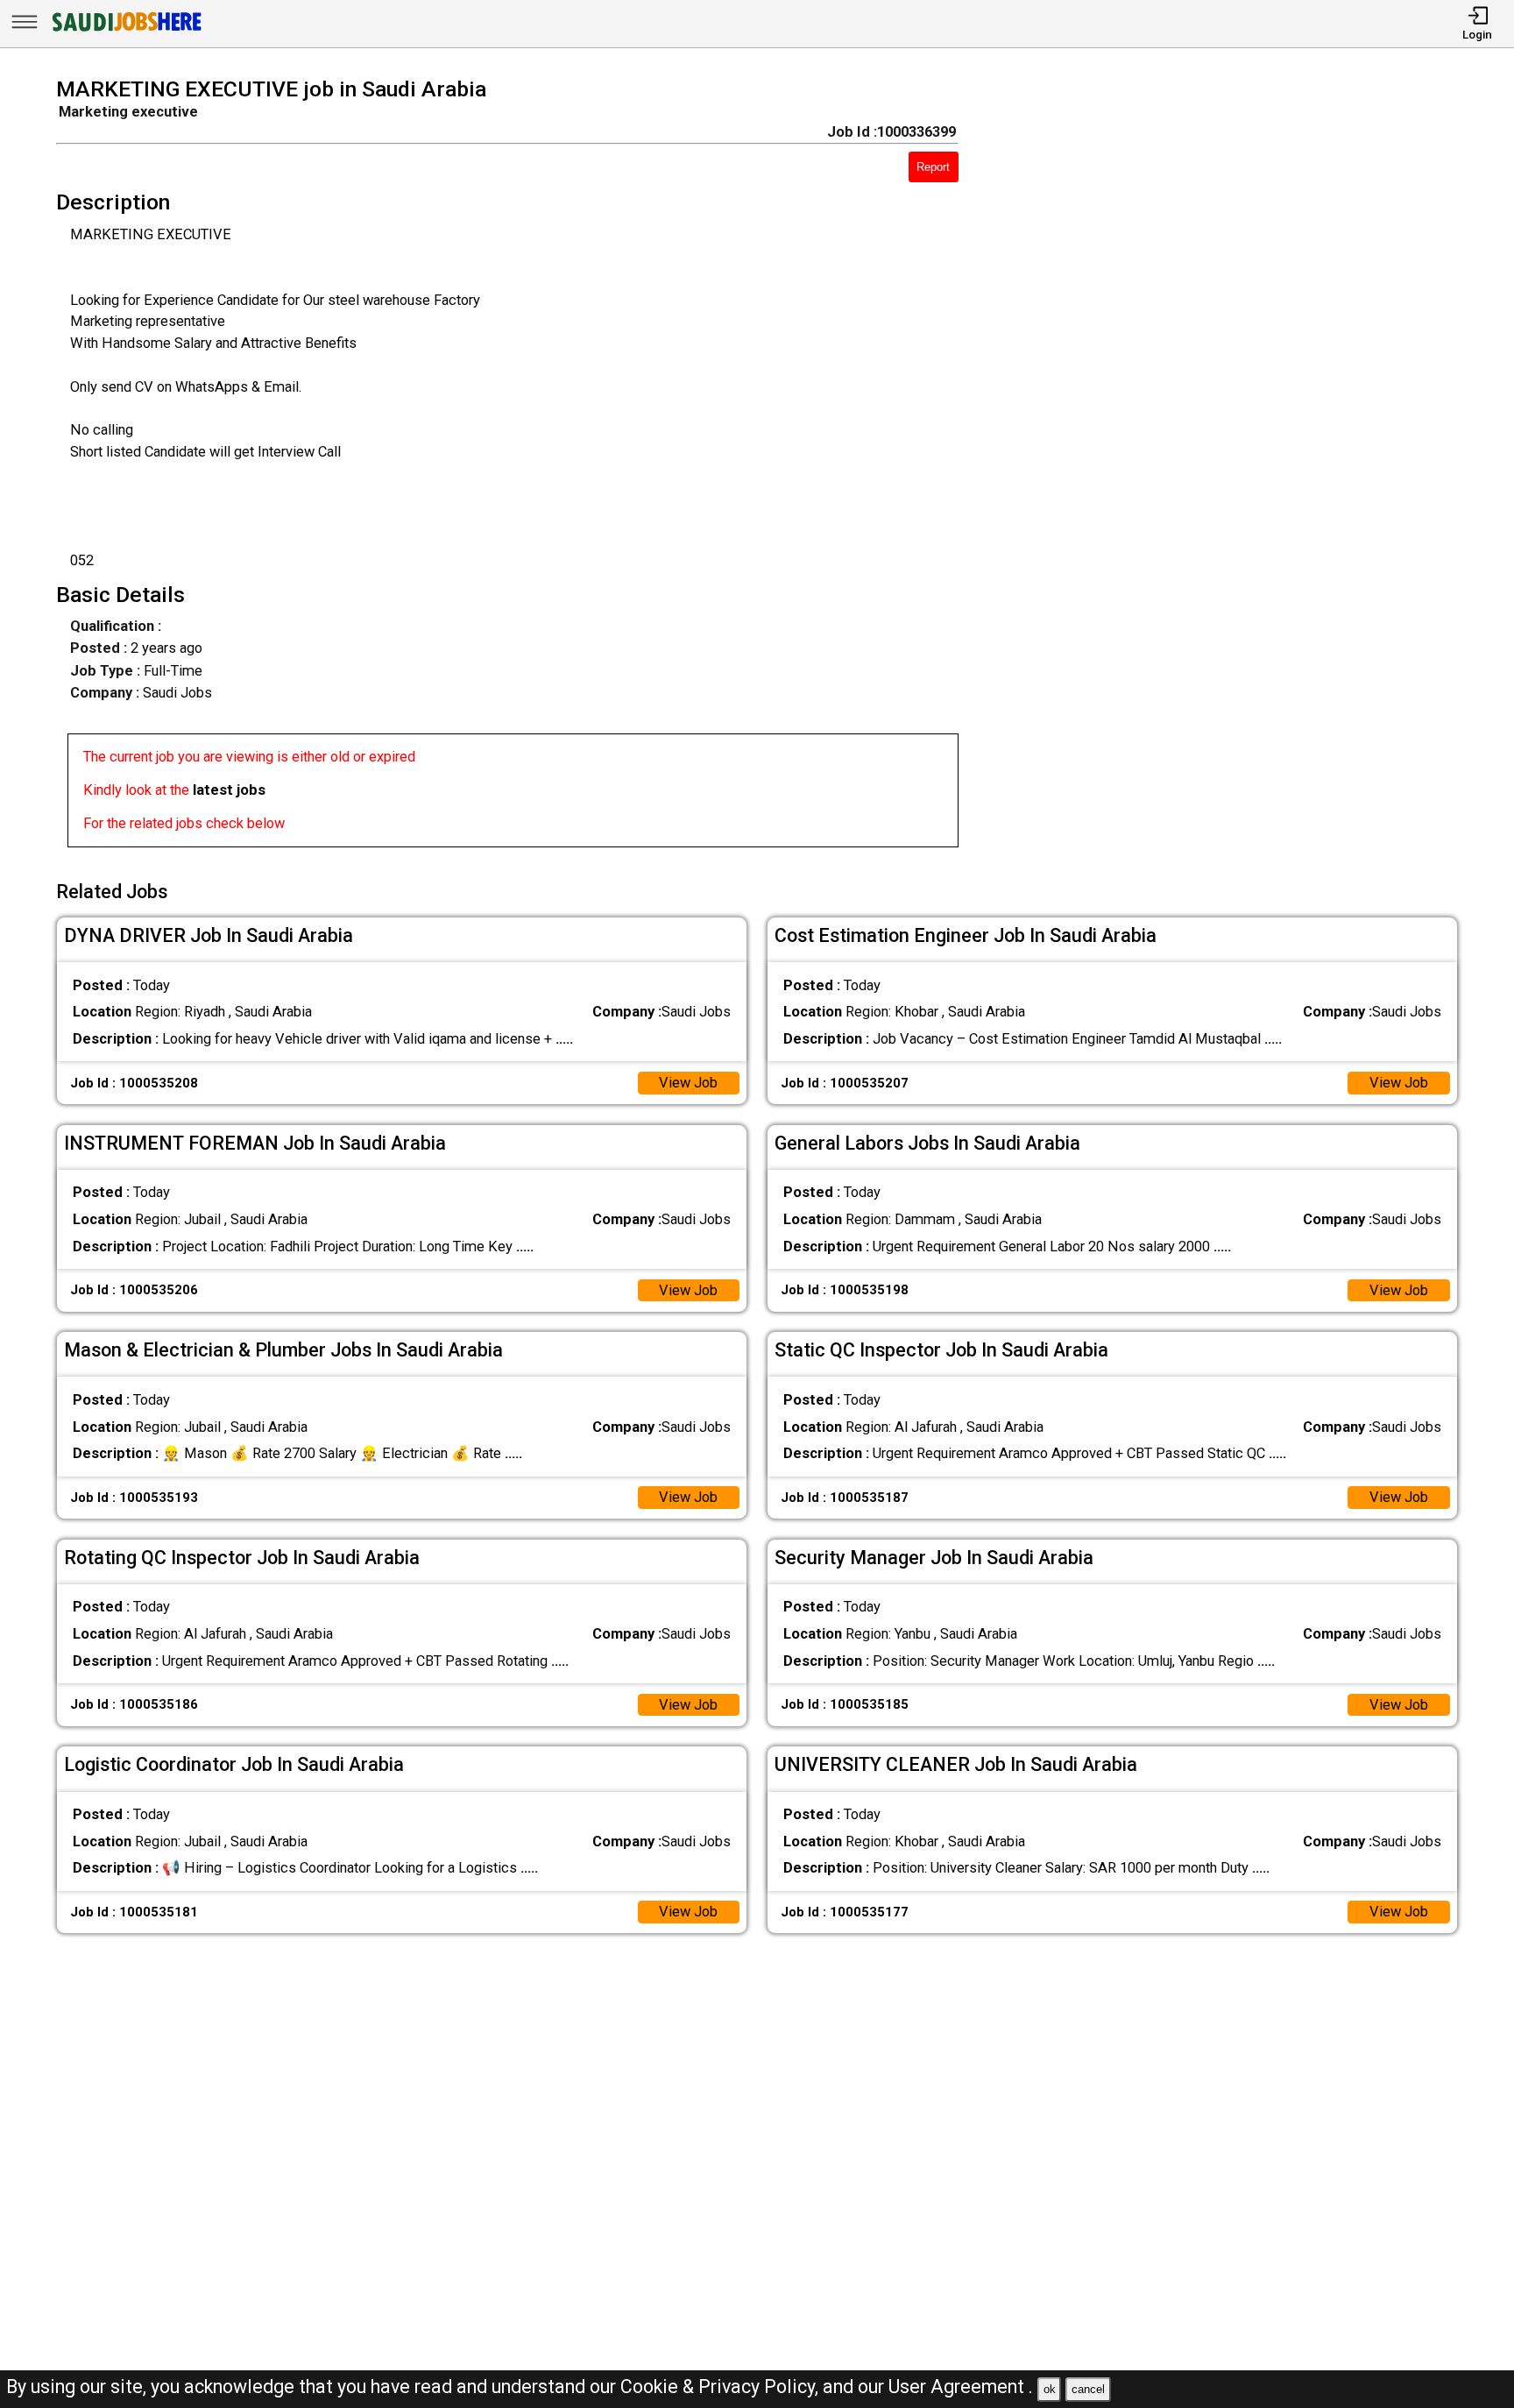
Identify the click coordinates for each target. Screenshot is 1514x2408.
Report (933, 167)
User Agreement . (961, 2387)
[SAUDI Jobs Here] (125, 30)
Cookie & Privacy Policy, (722, 2387)
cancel (1088, 2389)
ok (1050, 2389)
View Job (688, 1083)
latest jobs (229, 790)
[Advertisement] (1236, 468)
